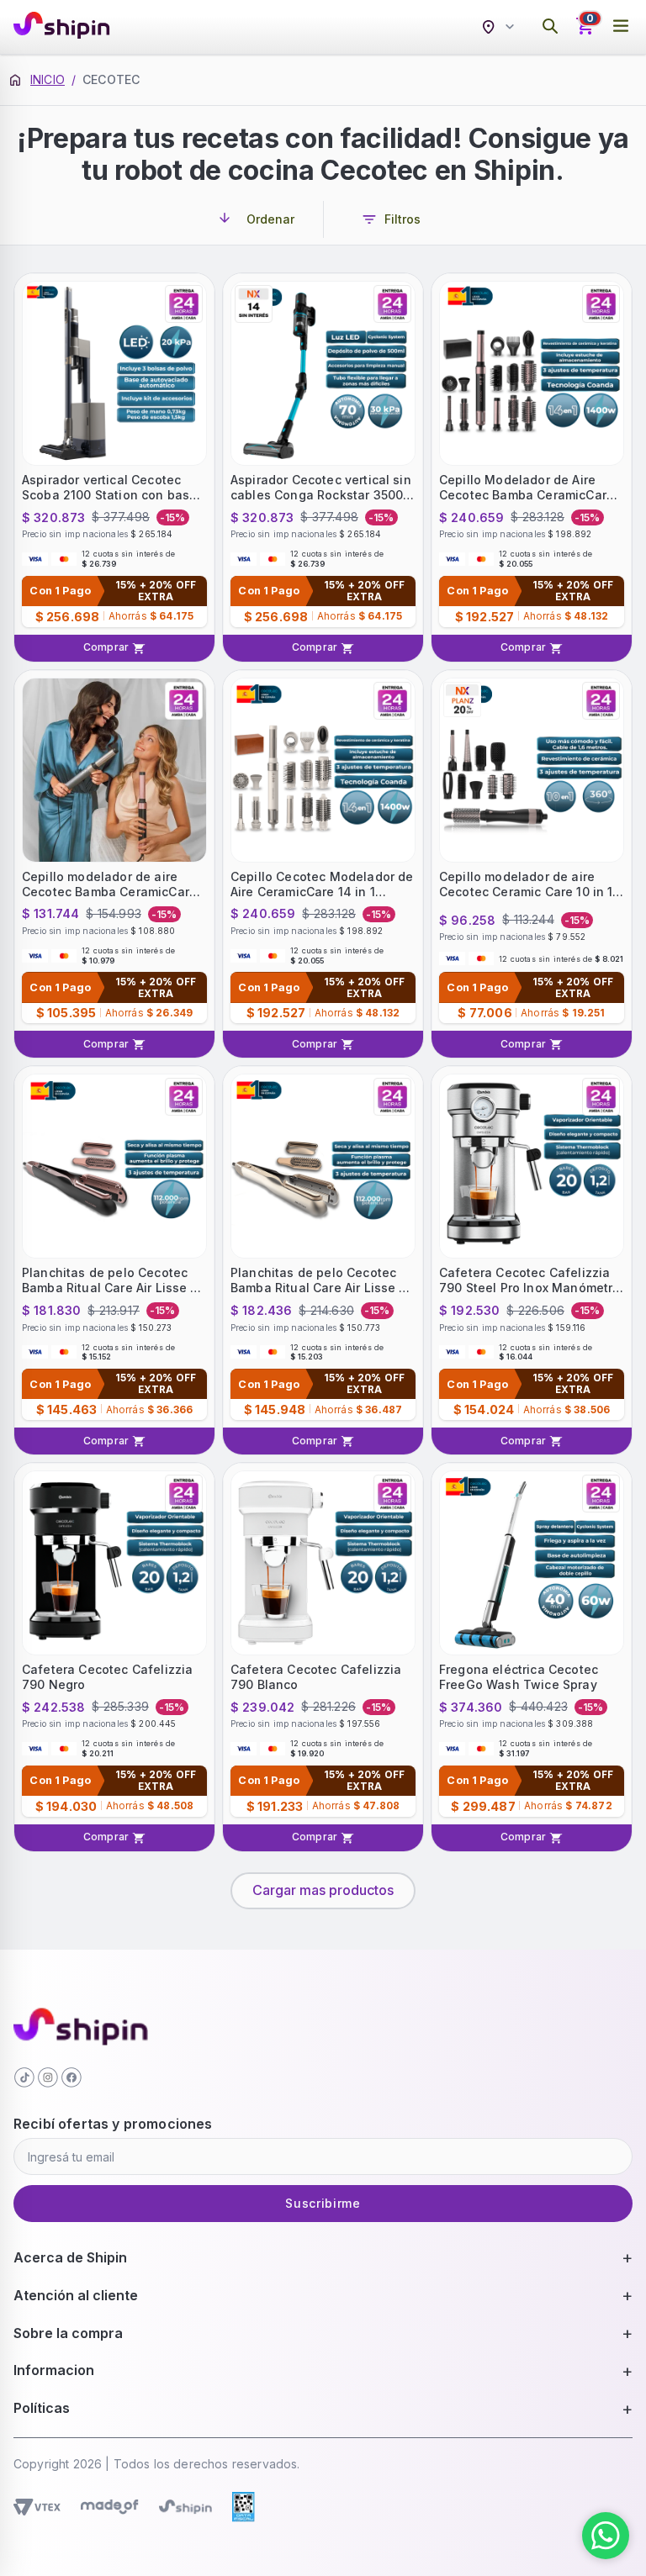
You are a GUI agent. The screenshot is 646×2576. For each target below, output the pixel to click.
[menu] (621, 27)
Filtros (402, 219)
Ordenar (270, 219)
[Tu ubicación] (500, 27)
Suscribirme (323, 2203)
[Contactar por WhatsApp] (606, 2536)
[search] (550, 27)
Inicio (48, 79)
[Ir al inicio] (62, 26)
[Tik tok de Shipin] (24, 2077)
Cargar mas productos (323, 1890)
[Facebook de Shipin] (71, 2077)
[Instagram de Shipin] (48, 2077)
